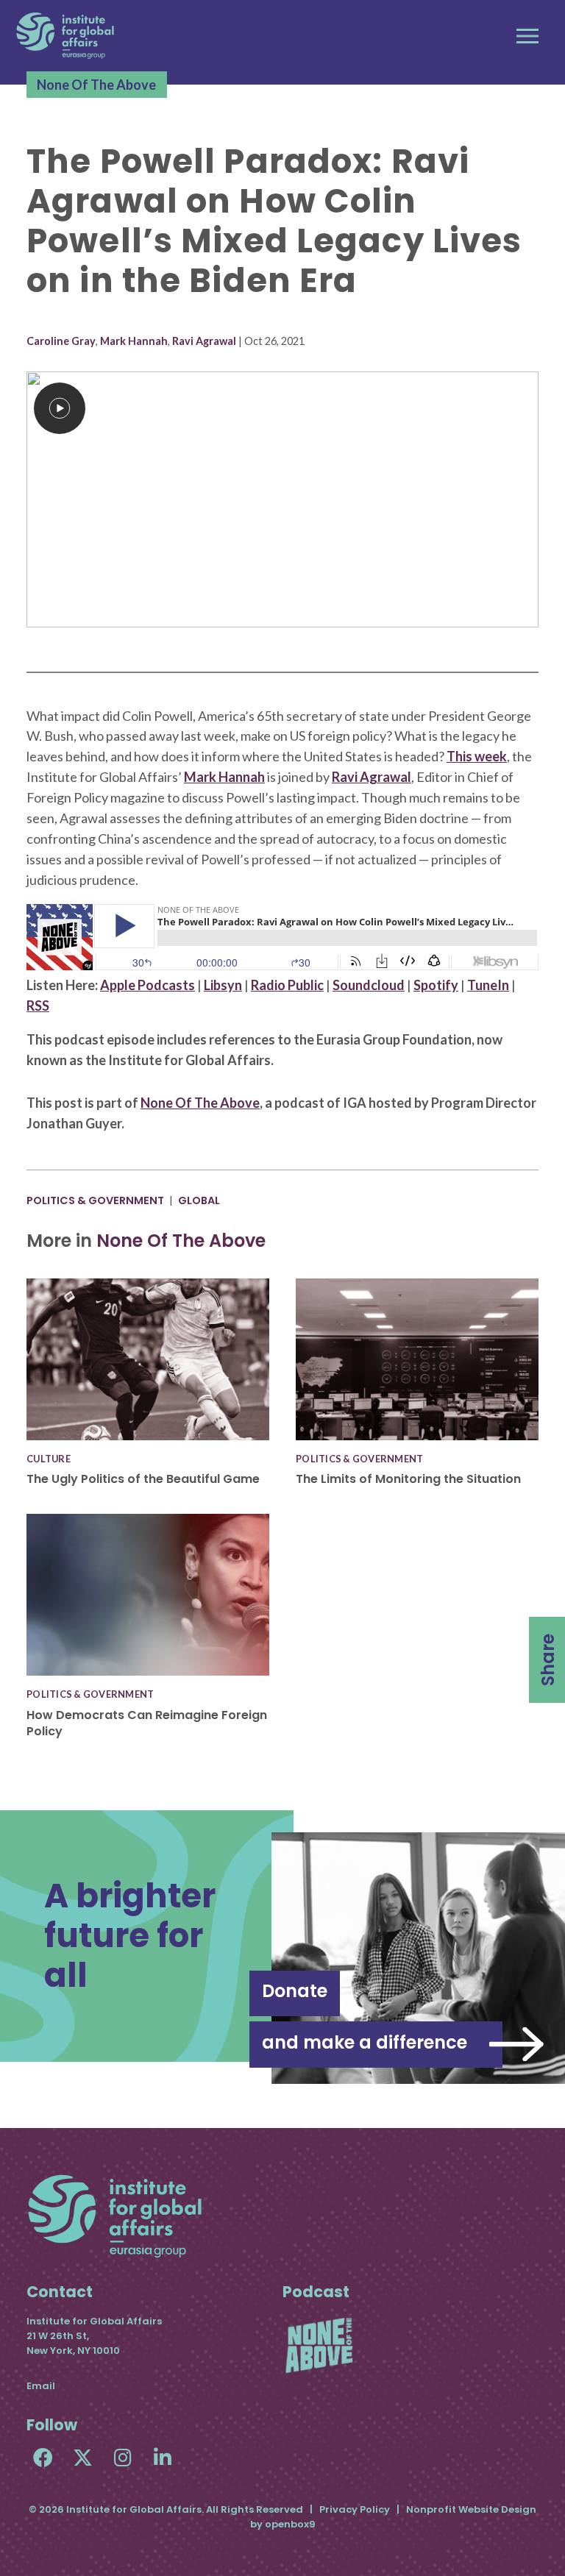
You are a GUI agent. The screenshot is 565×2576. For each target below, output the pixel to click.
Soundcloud (369, 985)
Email (41, 2386)
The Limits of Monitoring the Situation (408, 1479)
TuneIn (488, 985)
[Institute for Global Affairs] (65, 36)
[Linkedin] (162, 2457)
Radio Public (287, 985)
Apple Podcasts (148, 985)
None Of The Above (96, 85)
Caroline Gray (61, 341)
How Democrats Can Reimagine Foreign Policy (147, 1723)
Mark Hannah (134, 341)
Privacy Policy (355, 2509)
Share (548, 1660)
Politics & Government (95, 1200)
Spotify (436, 985)
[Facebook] (43, 2457)
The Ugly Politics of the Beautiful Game (143, 1479)
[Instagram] (122, 2457)
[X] (83, 2457)
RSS (38, 1006)
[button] (527, 36)
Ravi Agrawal (204, 341)
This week (477, 756)
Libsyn (223, 985)
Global (199, 1200)
